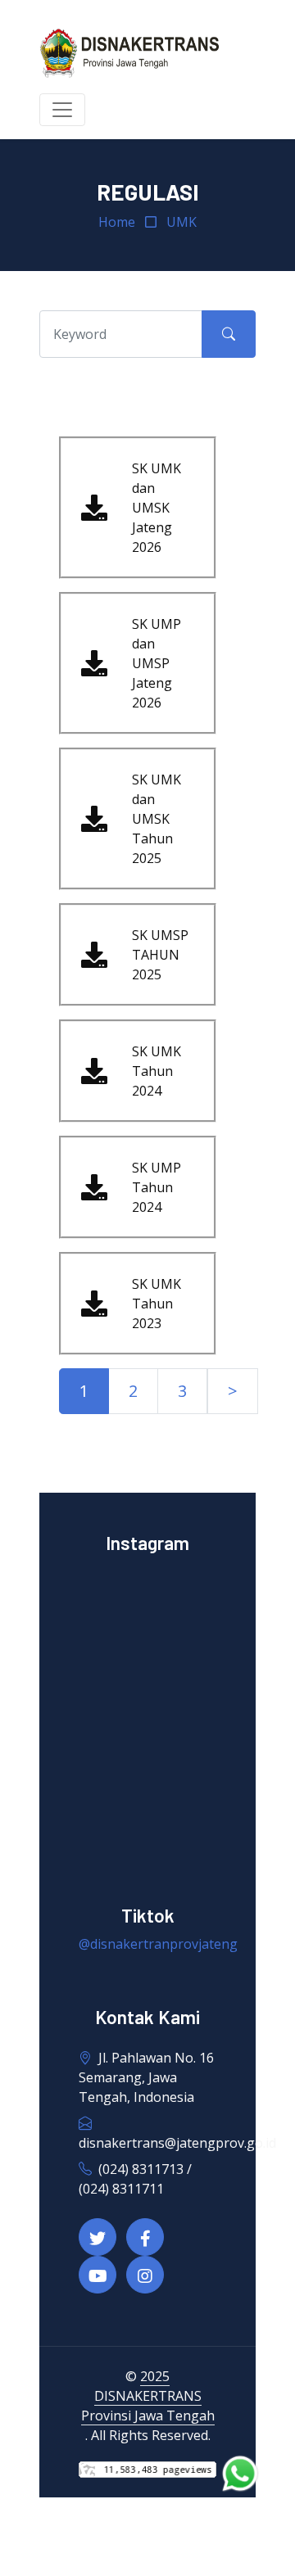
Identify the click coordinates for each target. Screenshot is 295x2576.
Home (117, 222)
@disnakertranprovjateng (158, 1944)
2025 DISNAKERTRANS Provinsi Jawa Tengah (148, 2396)
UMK (182, 222)
